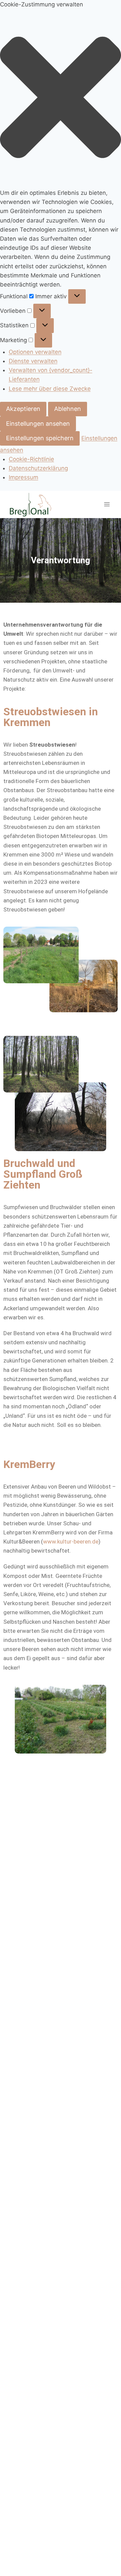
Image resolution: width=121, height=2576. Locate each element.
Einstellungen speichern (40, 438)
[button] (61, 99)
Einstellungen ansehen (38, 424)
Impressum (24, 477)
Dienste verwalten (33, 361)
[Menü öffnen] (107, 504)
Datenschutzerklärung (38, 468)
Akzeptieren (23, 409)
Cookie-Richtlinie (31, 459)
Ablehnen (68, 409)
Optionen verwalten (35, 352)
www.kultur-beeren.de (71, 1541)
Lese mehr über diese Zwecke (50, 389)
